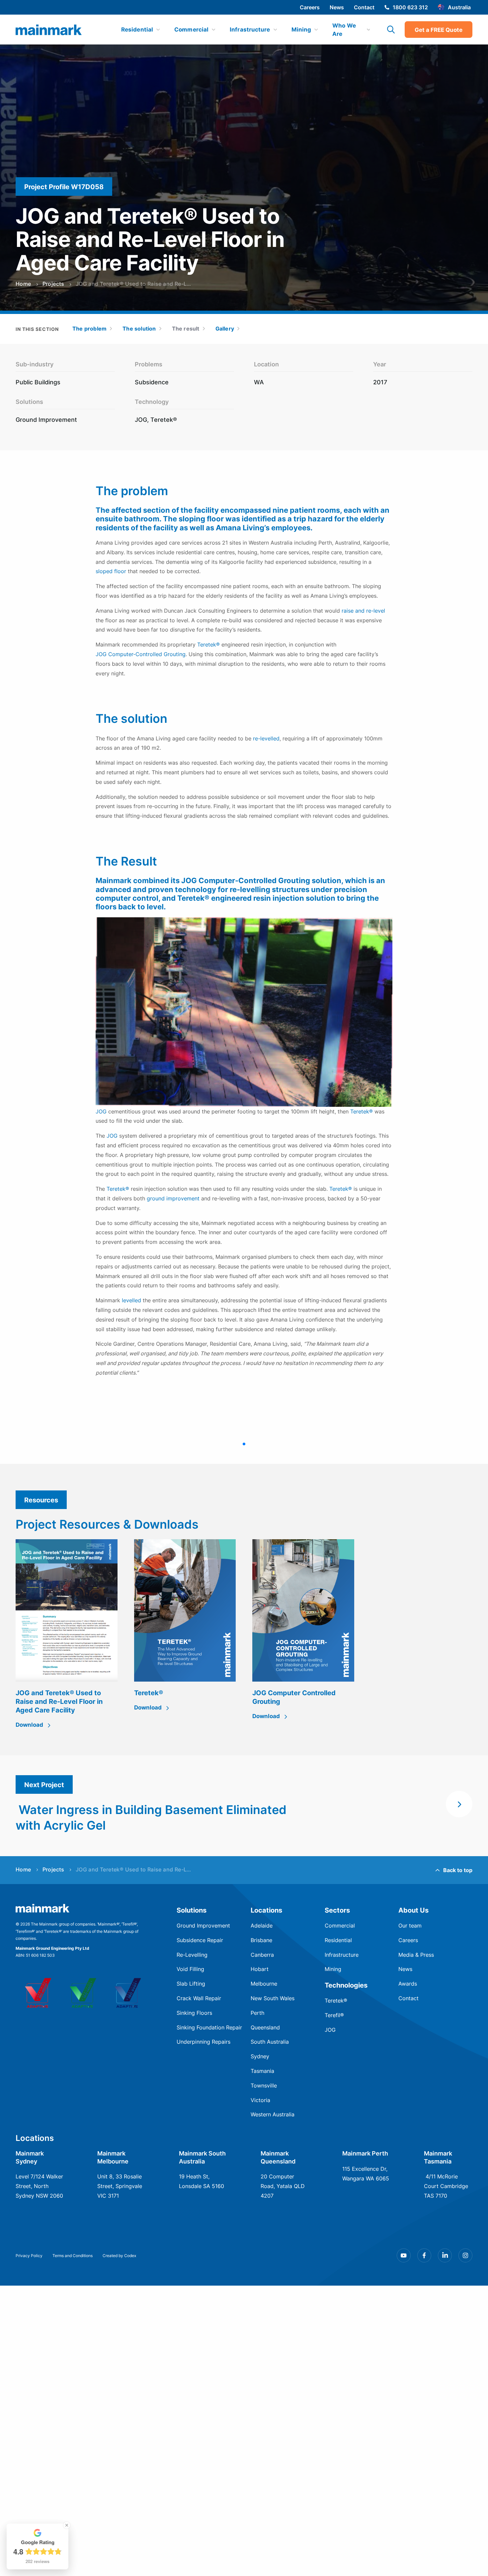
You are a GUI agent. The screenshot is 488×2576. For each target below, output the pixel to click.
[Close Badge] (67, 2525)
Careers (310, 7)
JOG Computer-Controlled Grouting (141, 654)
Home (23, 284)
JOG (101, 1111)
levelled (131, 1300)
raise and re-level (363, 611)
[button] (244, 1444)
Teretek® (208, 644)
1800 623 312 (410, 7)
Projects (53, 284)
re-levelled (266, 738)
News (337, 7)
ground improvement (173, 1198)
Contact (364, 7)
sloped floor (111, 571)
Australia (459, 7)
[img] (49, 30)
